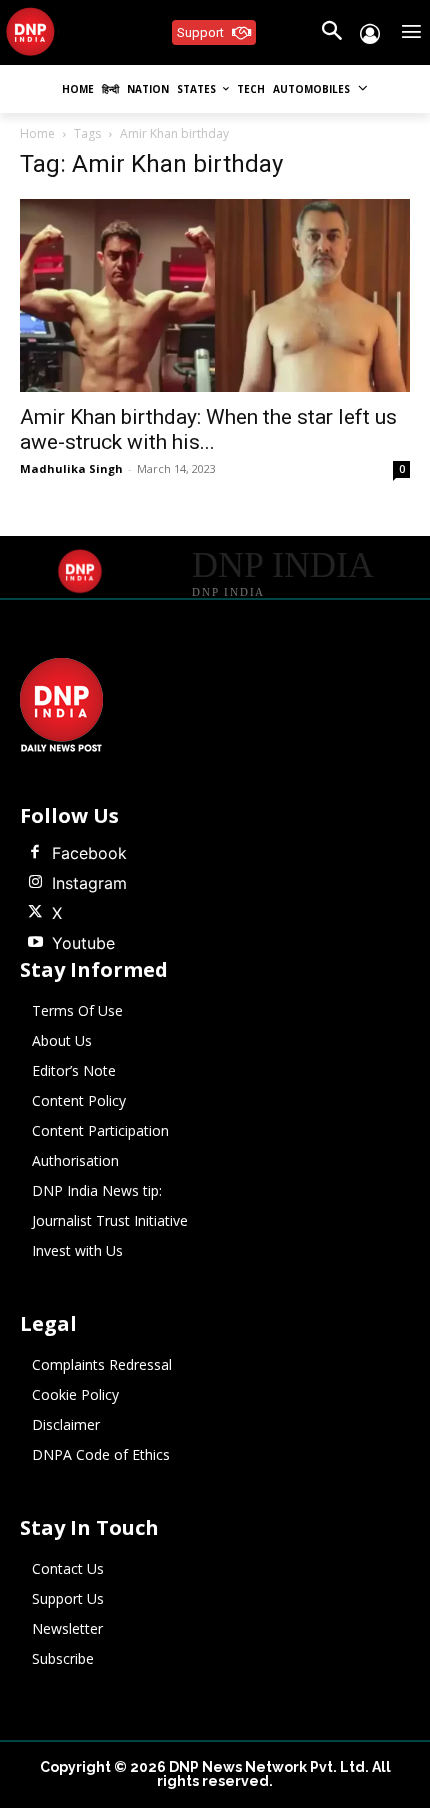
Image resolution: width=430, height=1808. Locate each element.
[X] (35, 913)
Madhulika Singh (71, 468)
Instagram (89, 883)
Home (37, 133)
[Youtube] (35, 943)
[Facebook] (35, 853)
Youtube (83, 943)
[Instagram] (35, 883)
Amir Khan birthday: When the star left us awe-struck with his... (208, 429)
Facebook (89, 853)
